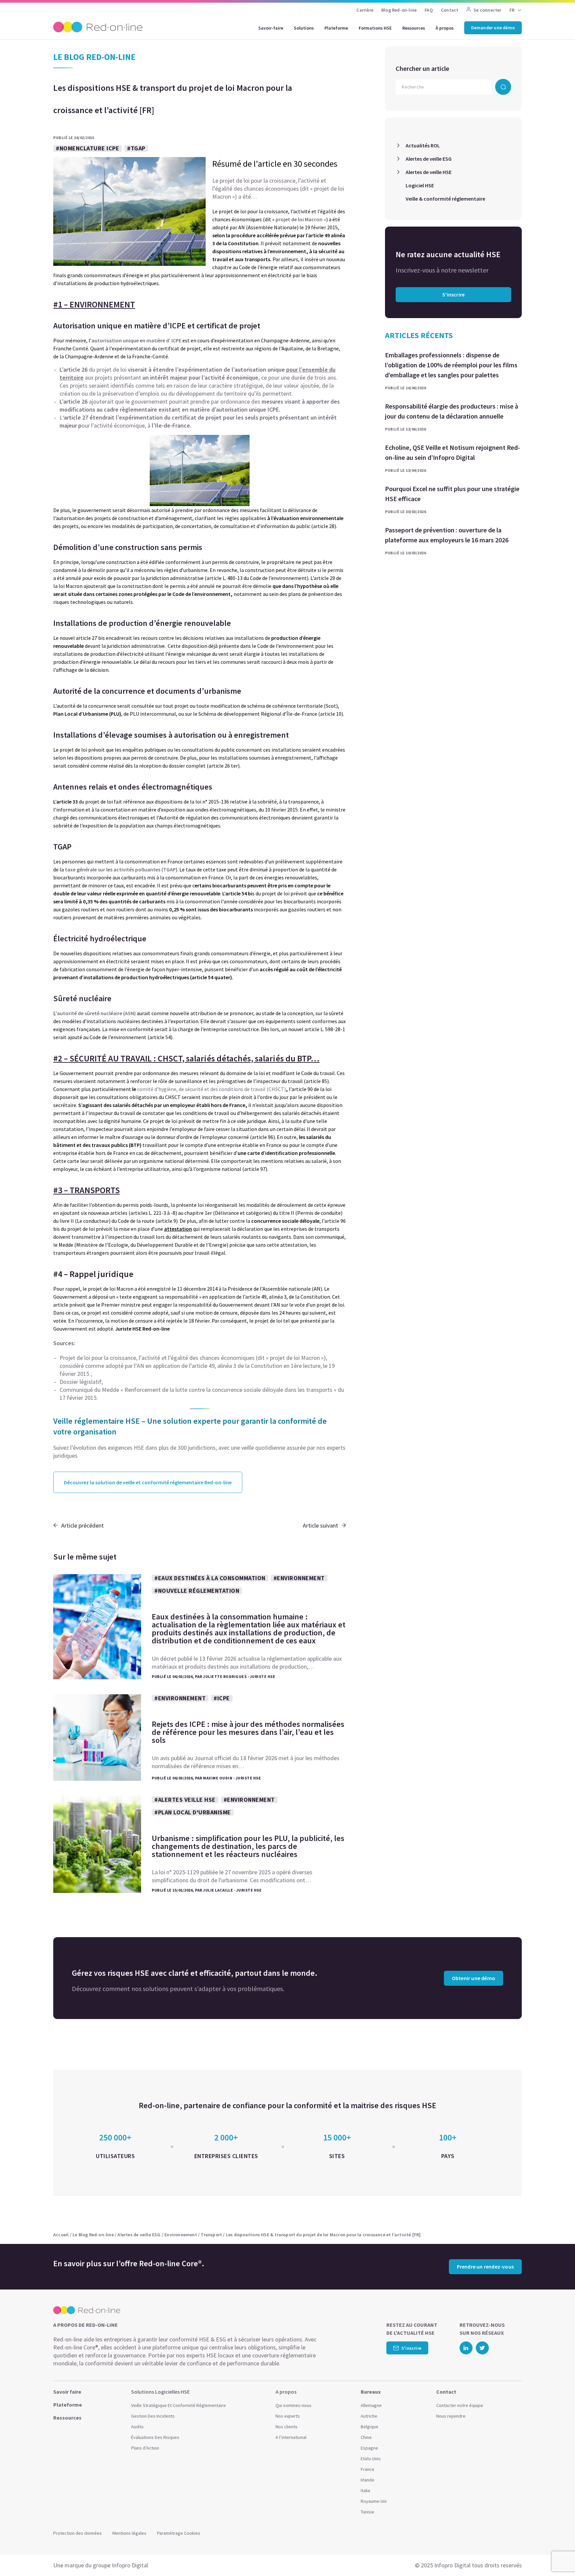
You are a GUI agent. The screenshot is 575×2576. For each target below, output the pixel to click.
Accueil (61, 2235)
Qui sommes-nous (293, 2405)
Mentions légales (129, 2533)
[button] (557, 2556)
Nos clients (287, 2427)
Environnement (181, 2235)
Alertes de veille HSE (429, 172)
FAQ (429, 10)
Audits (137, 2427)
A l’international (291, 2437)
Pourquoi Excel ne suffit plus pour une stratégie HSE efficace (452, 494)
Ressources (414, 28)
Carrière (365, 10)
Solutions (304, 28)
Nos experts (288, 2416)
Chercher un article (422, 68)
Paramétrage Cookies (179, 2533)
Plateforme (336, 28)
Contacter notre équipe (460, 2405)
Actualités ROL (423, 145)
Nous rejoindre (451, 2416)
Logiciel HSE (420, 185)
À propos (445, 28)
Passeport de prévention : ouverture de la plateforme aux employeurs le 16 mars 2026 (447, 535)
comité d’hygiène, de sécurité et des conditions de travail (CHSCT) (211, 1089)
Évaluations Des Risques (155, 2437)
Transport (211, 2235)
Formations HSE (375, 28)
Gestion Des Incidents (153, 2416)
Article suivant (320, 1525)
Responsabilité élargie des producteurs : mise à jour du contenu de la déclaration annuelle (452, 411)
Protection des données (78, 2533)
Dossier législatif (81, 1382)
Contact (450, 10)
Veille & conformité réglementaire (445, 199)
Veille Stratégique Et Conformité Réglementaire (179, 2405)
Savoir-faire (271, 28)
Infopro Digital (130, 2565)
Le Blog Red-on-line (93, 2235)
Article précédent (83, 1525)
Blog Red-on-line (399, 10)
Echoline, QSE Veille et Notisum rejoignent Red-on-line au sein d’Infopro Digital (453, 452)
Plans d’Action (145, 2448)
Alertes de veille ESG (429, 159)
